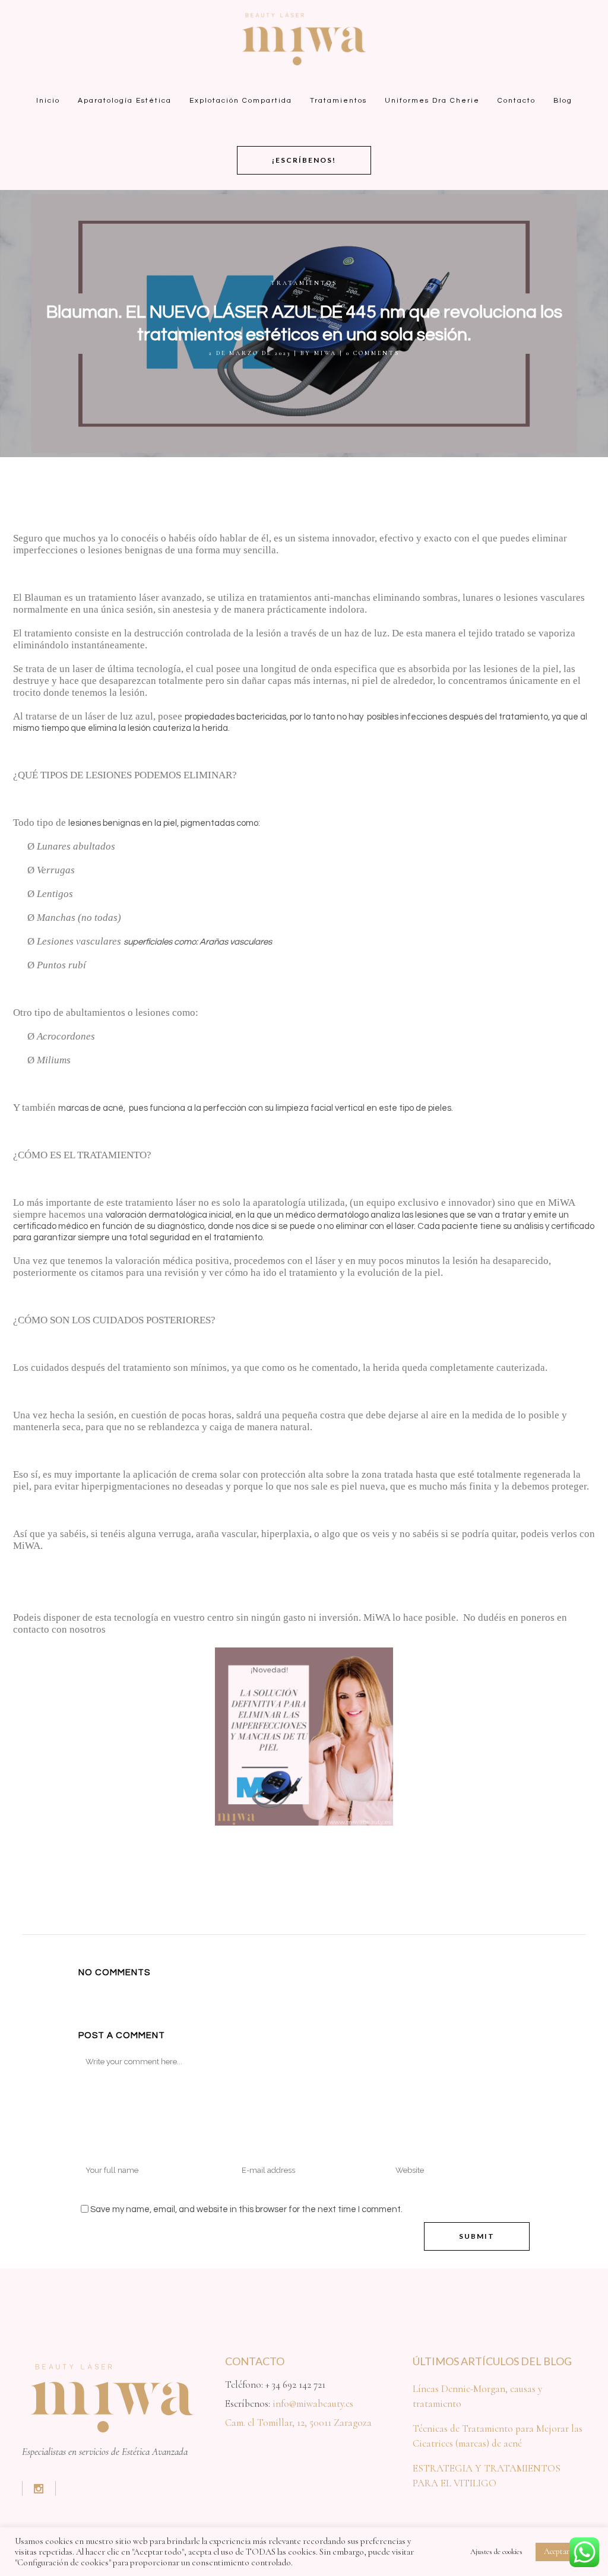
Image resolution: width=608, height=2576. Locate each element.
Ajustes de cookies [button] (496, 2552)
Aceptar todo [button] (564, 2551)
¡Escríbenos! (304, 160)
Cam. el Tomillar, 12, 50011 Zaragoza (298, 2423)
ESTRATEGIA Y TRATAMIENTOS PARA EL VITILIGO (487, 2476)
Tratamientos (304, 283)
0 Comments (373, 353)
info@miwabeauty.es (313, 2404)
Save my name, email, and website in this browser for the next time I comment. (246, 2209)
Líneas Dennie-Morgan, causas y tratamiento (477, 2396)
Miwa (325, 353)
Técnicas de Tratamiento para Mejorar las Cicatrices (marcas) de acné (498, 2436)
